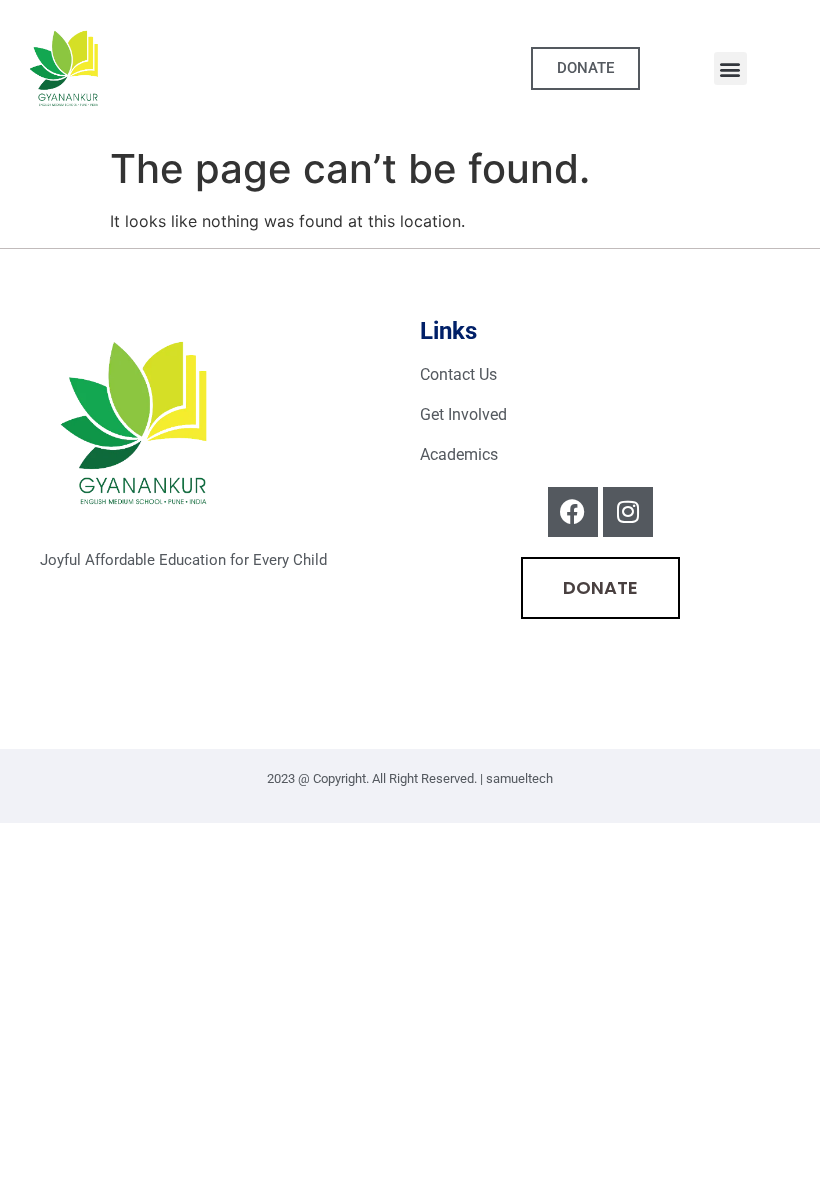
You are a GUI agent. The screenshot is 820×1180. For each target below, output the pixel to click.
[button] (730, 68)
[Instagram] (628, 512)
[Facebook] (573, 512)
